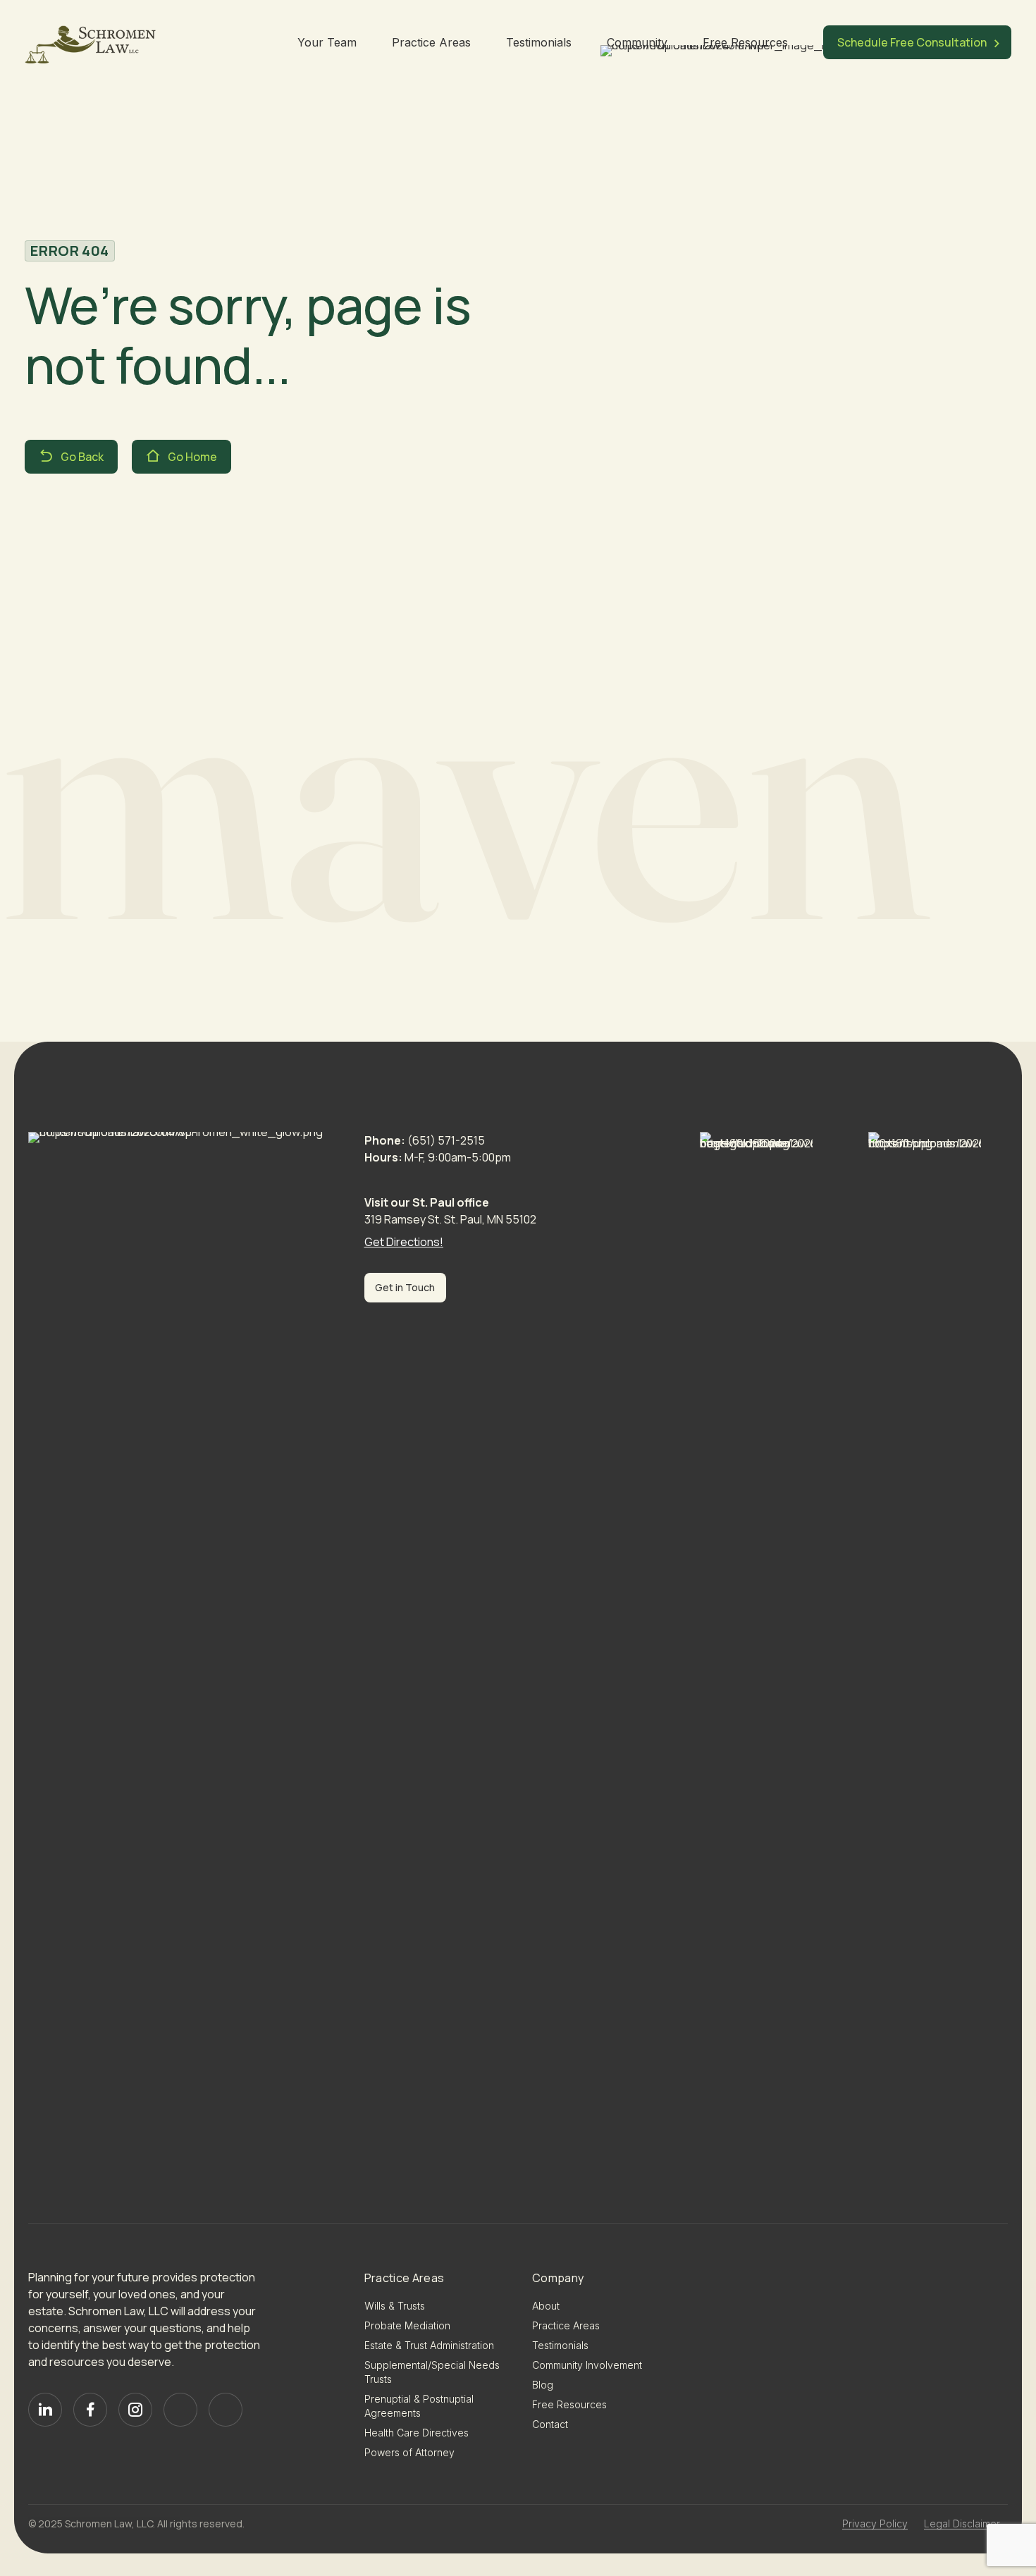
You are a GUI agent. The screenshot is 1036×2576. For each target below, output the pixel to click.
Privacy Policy (875, 2523)
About (546, 2306)
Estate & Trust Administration (429, 2345)
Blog (543, 2385)
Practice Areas (431, 42)
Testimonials (539, 42)
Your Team (327, 42)
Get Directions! (404, 1242)
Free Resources (745, 42)
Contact (550, 2424)
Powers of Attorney (409, 2452)
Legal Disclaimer (962, 2523)
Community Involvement (587, 2365)
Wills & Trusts (395, 2306)
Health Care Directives (417, 2433)
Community (637, 42)
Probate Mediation (407, 2325)
